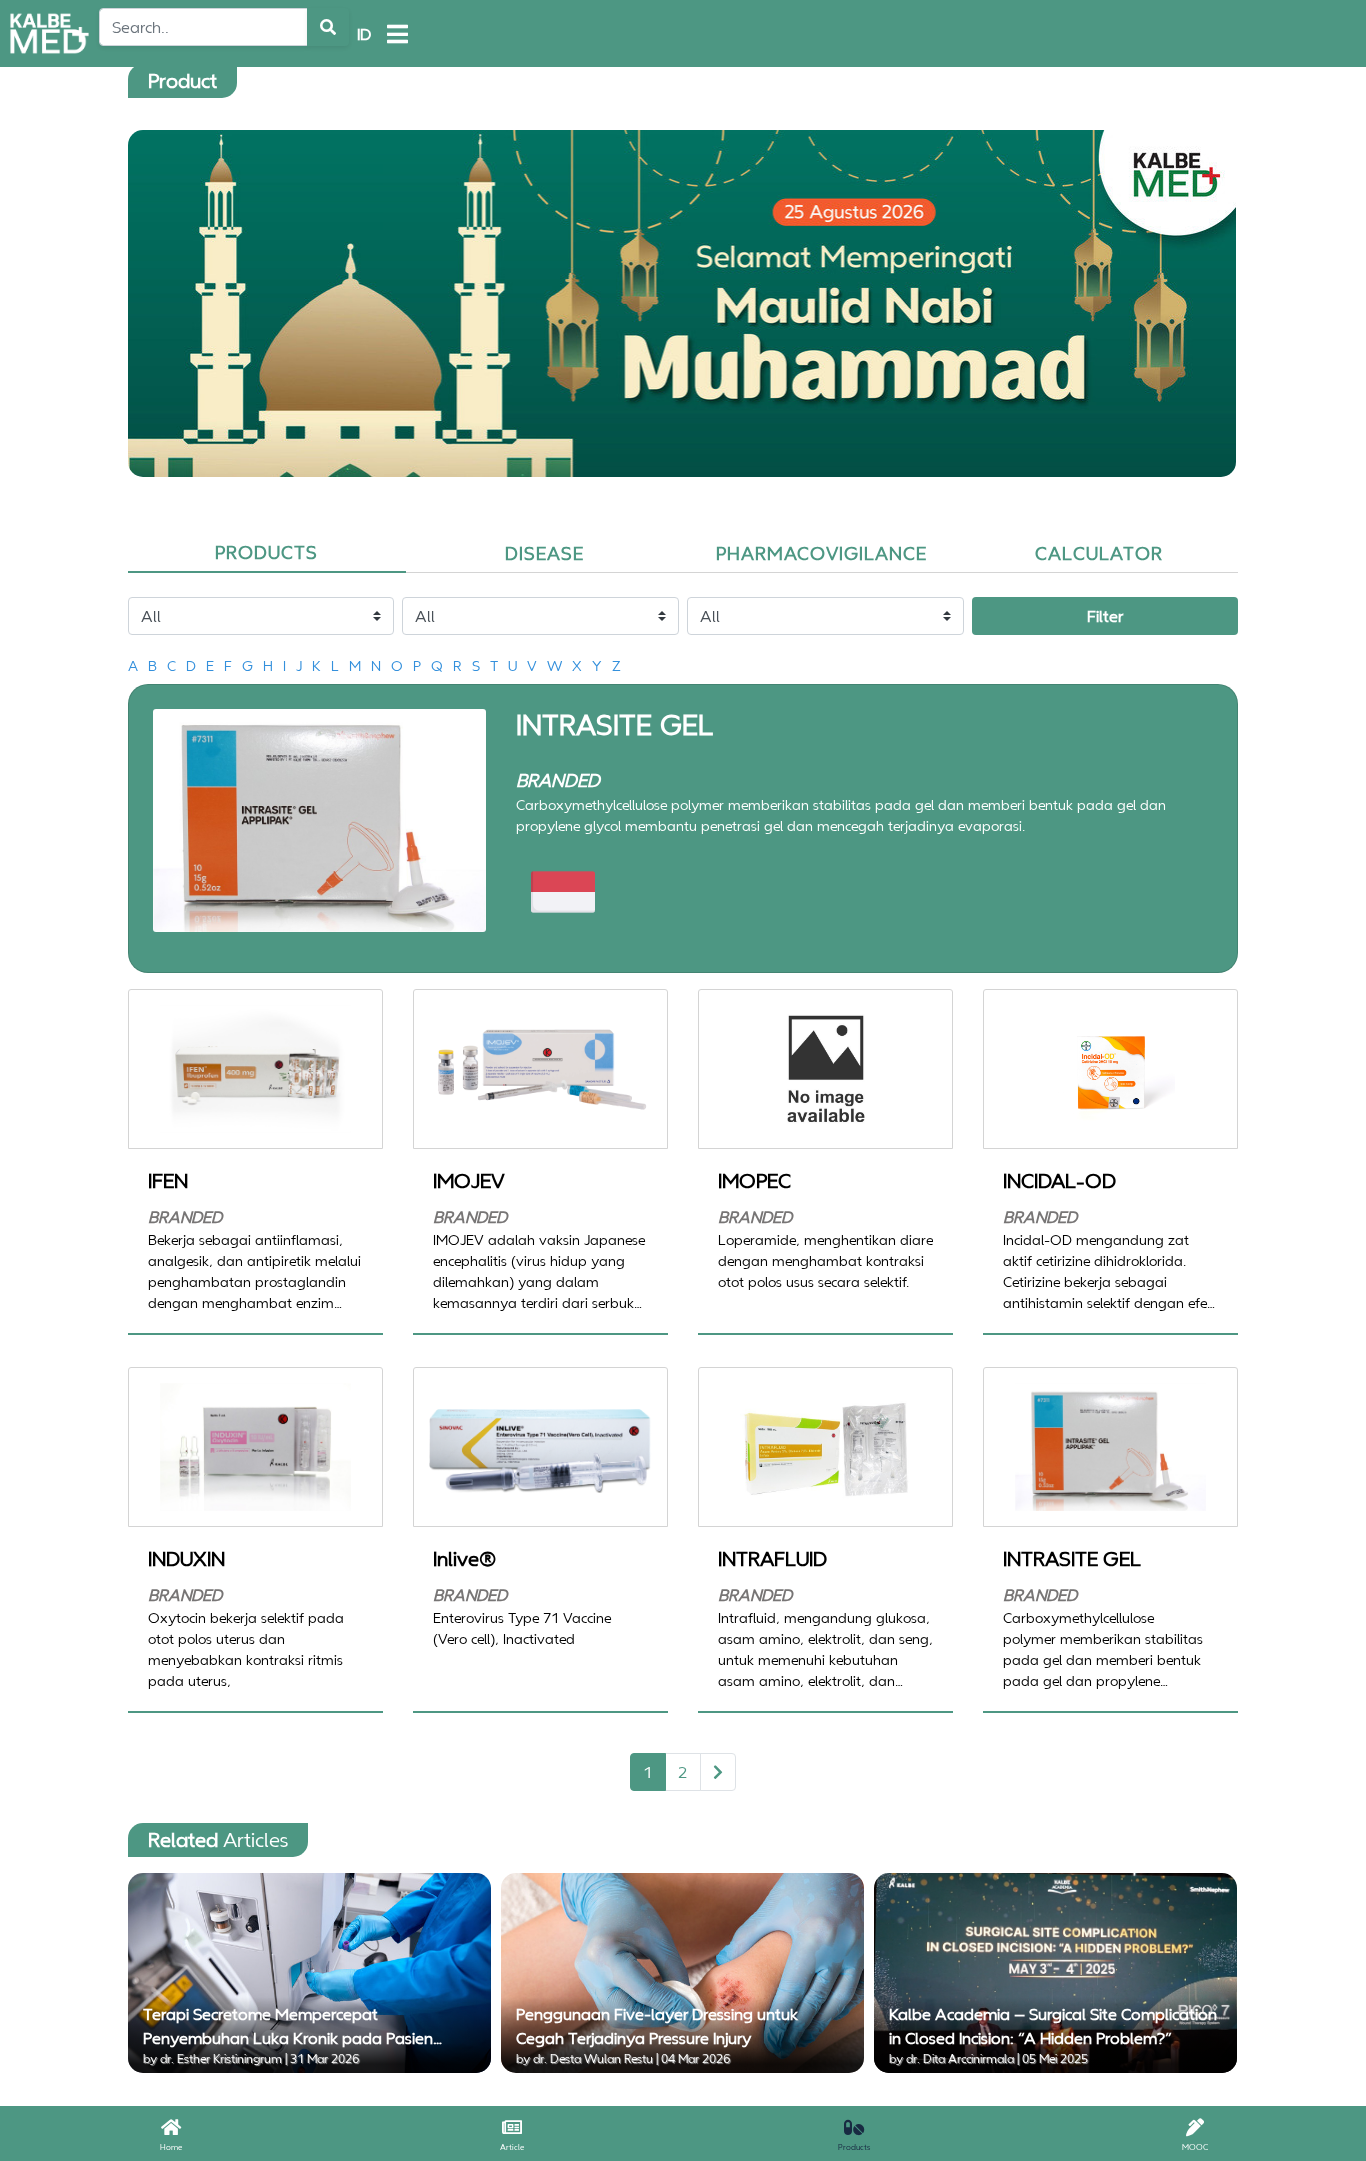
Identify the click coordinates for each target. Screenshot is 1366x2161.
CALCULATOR (1099, 553)
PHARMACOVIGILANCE (821, 553)
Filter (1105, 616)
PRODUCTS (266, 552)
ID (364, 34)
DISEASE (544, 553)
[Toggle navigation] (397, 34)
